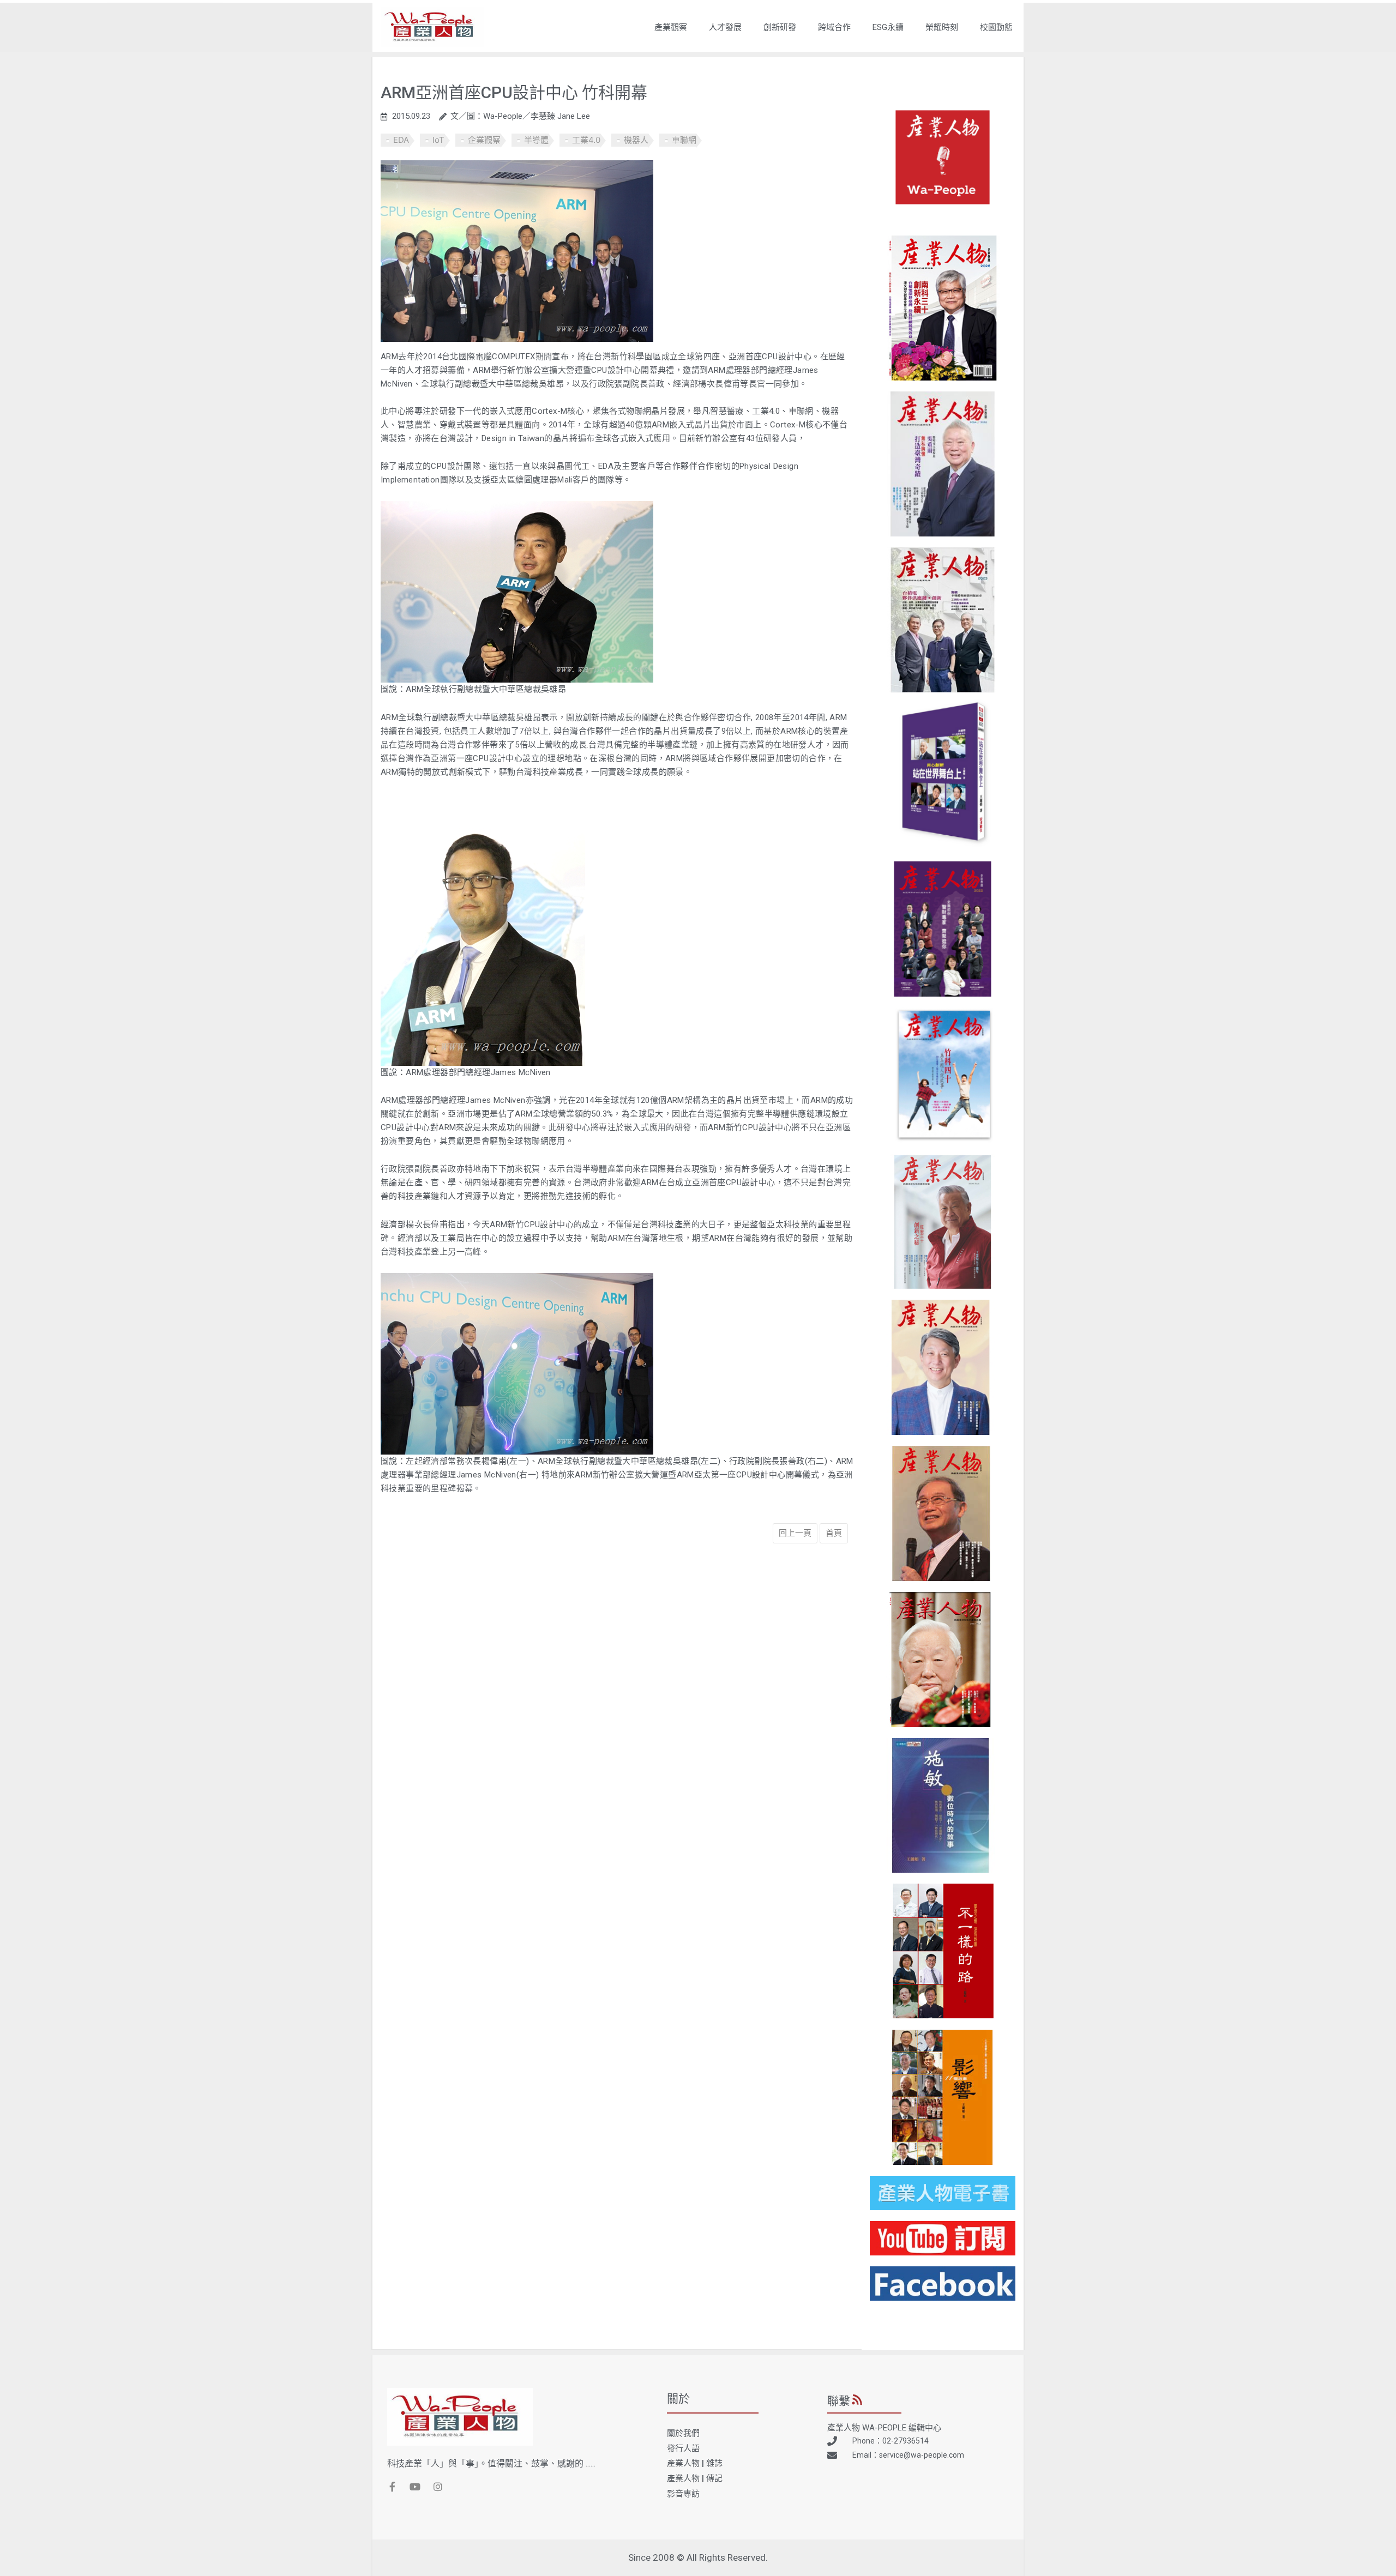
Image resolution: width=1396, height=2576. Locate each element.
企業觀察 (484, 140)
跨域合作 (834, 27)
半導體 (536, 140)
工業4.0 (586, 140)
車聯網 (684, 140)
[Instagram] (438, 2487)
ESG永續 (888, 27)
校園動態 (996, 27)
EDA (401, 140)
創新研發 (780, 27)
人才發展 (725, 27)
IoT (438, 140)
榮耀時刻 (942, 27)
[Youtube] (415, 2487)
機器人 (636, 140)
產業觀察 (671, 27)
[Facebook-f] (392, 2487)
